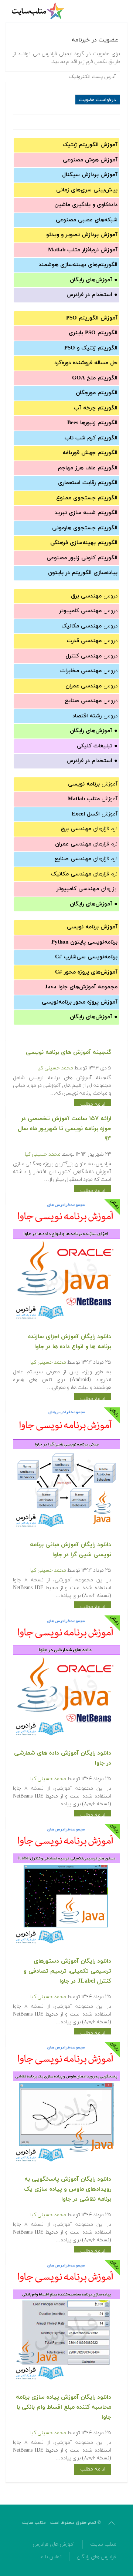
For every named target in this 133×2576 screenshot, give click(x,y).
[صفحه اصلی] (39, 11)
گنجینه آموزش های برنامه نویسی (69, 1052)
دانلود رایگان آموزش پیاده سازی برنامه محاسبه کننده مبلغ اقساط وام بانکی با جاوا (64, 2407)
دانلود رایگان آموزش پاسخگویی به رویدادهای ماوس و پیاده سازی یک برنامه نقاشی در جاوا (68, 2189)
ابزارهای (87, 889)
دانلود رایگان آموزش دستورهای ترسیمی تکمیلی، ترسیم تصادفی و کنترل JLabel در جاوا (67, 1971)
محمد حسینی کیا (55, 1068)
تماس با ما (51, 2557)
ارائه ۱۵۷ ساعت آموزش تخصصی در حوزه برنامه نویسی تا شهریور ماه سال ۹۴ (64, 1129)
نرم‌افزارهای (89, 829)
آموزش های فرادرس (54, 2544)
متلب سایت (103, 2544)
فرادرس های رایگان (97, 2557)
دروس (94, 596)
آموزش (93, 784)
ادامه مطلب (93, 1104)
